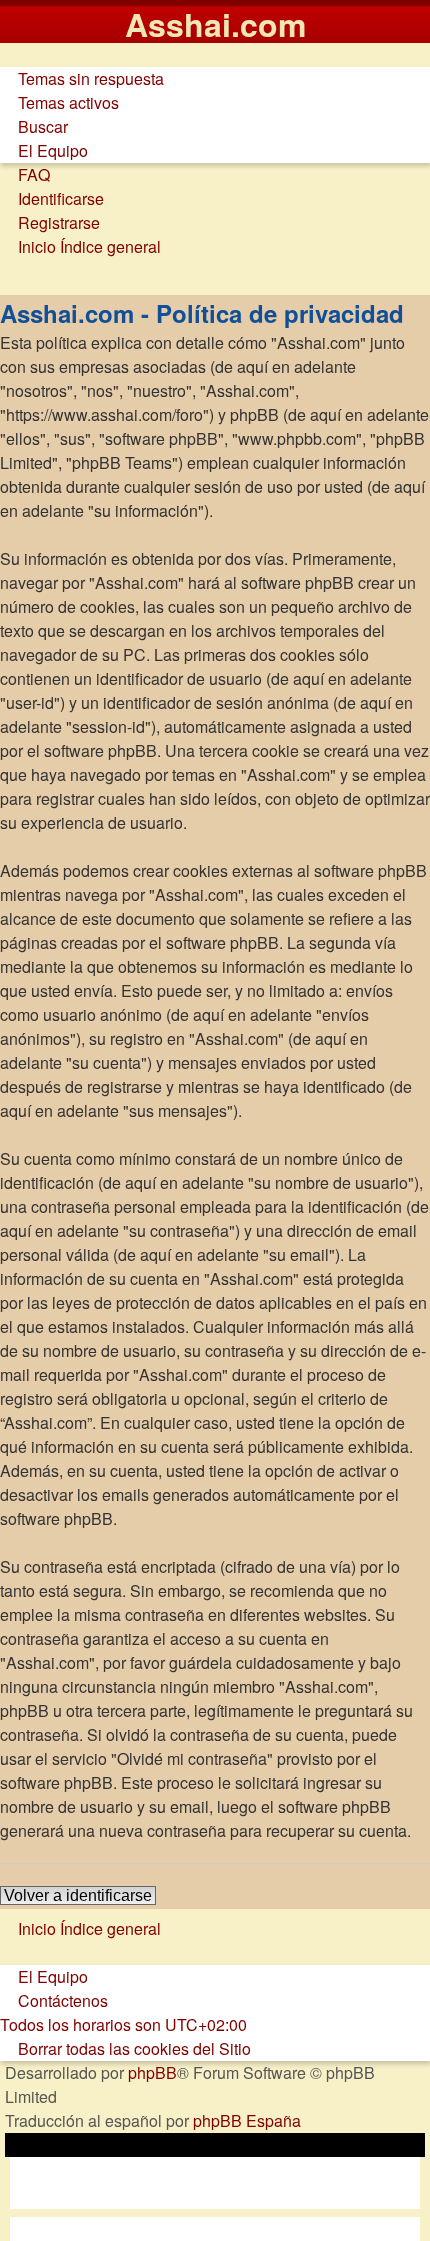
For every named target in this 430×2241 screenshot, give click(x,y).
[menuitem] (82, 78)
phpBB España (247, 2120)
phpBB (152, 2072)
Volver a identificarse (78, 1895)
